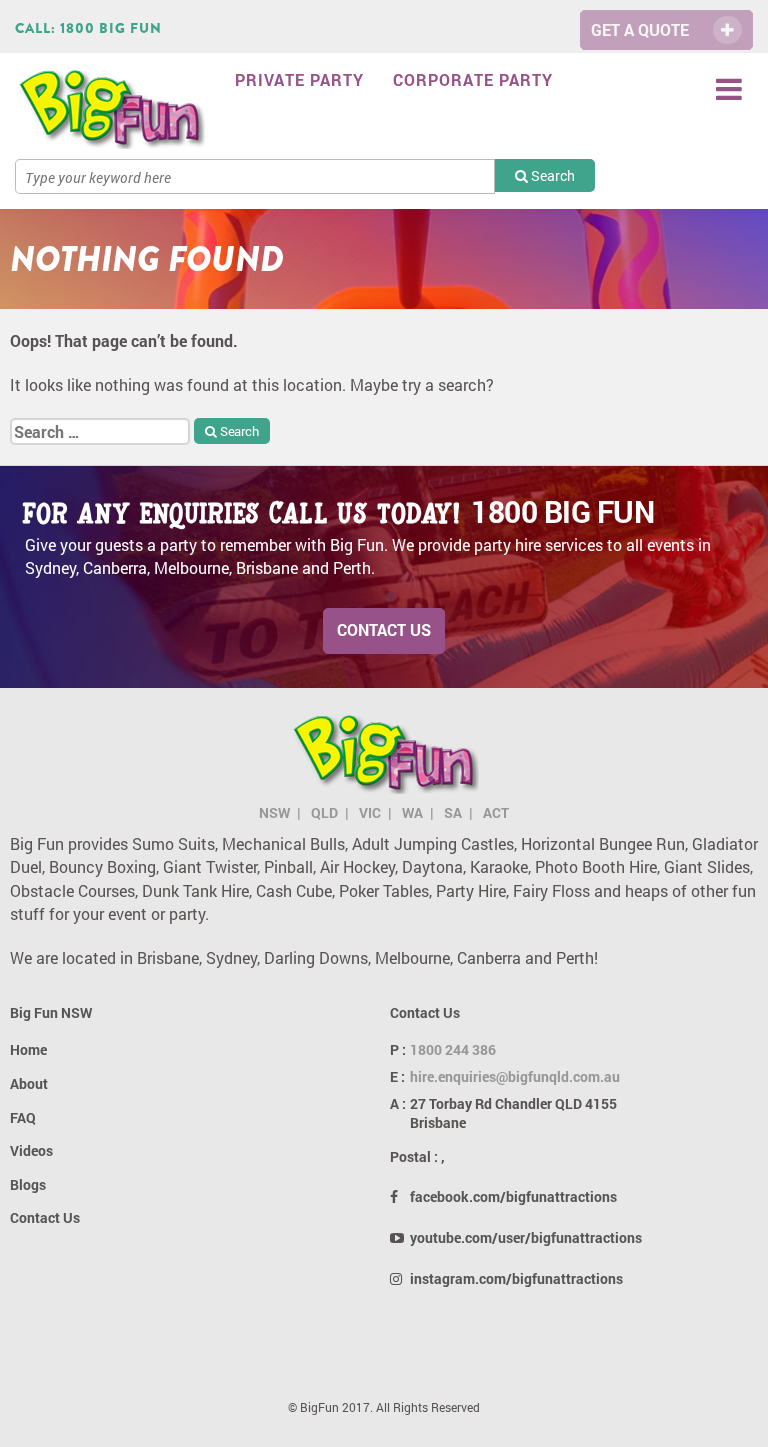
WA (412, 812)
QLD (324, 812)
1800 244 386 (453, 1049)
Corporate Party (473, 79)
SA (453, 812)
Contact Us (384, 629)
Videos (31, 1150)
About (29, 1083)
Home (28, 1049)
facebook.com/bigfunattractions (513, 1196)
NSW (274, 812)
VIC (370, 812)
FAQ (23, 1117)
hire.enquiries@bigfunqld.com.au (515, 1076)
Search (551, 175)
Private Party (299, 79)
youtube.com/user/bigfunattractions (526, 1237)
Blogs (28, 1184)
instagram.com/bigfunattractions (516, 1278)
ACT (496, 812)
